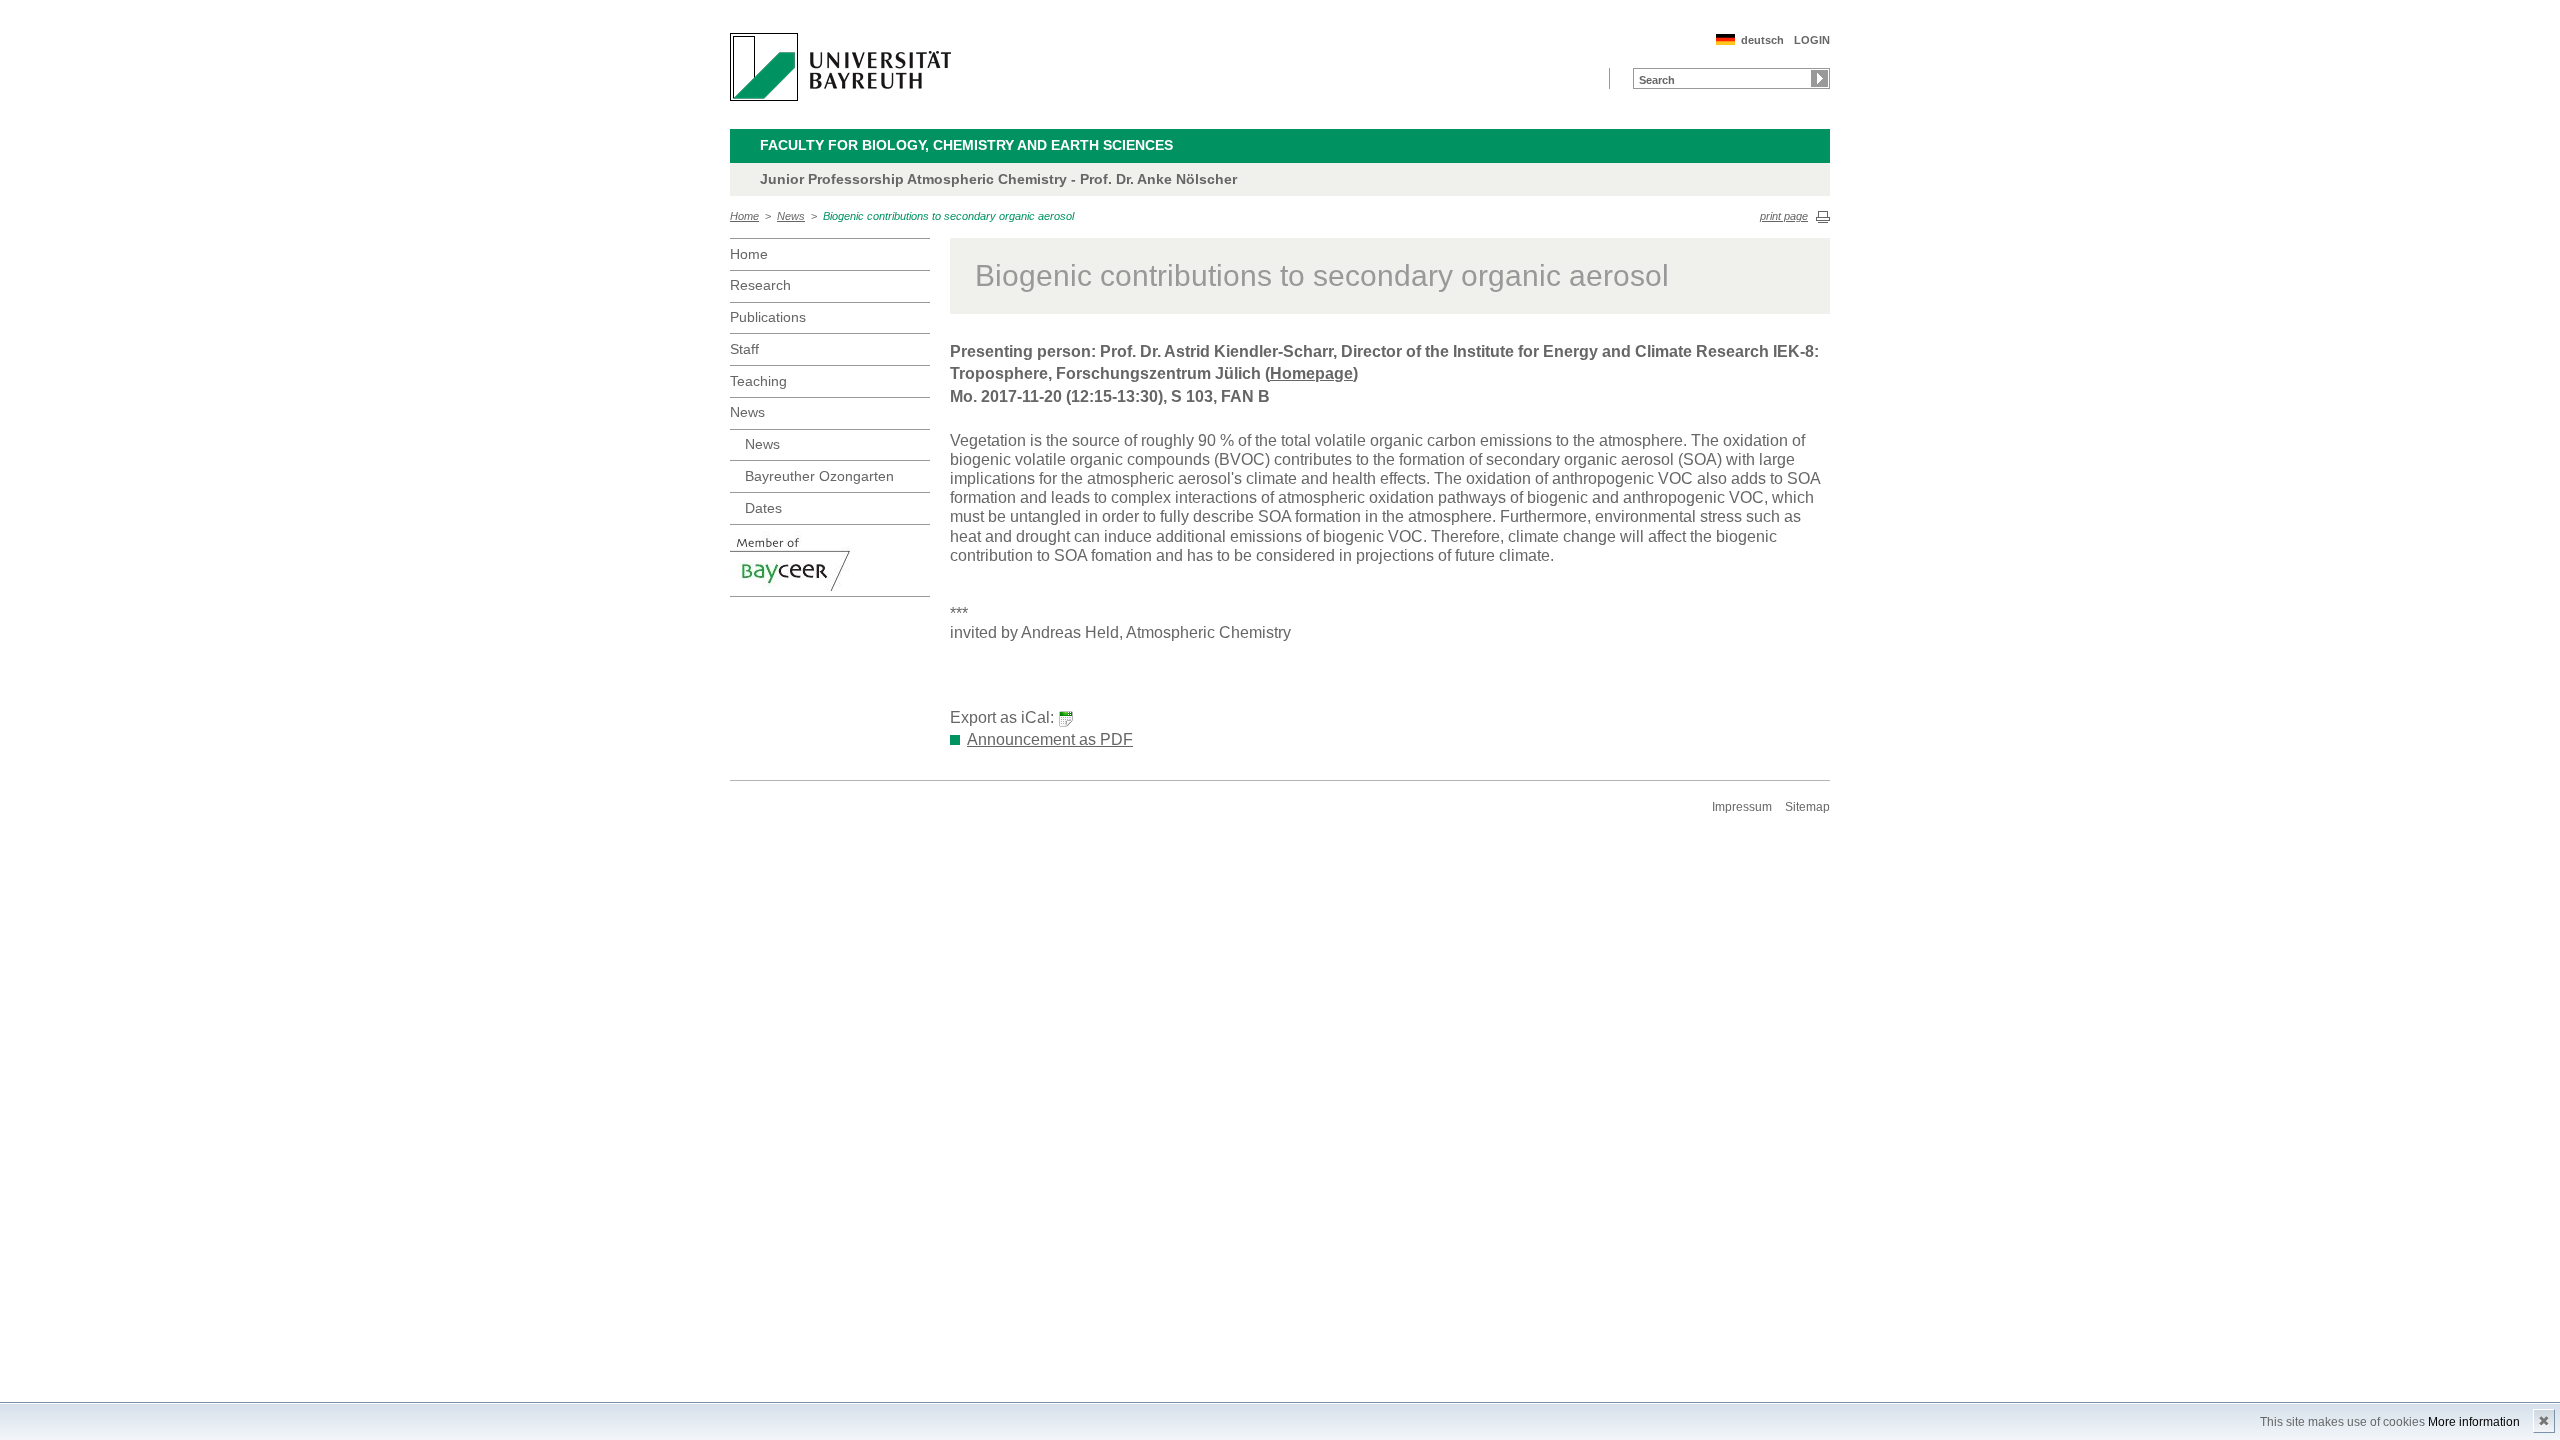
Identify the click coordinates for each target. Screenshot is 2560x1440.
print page (1784, 216)
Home (744, 216)
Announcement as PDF (1050, 739)
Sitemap (1807, 807)
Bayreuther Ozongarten (819, 476)
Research (760, 285)
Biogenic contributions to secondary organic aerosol (948, 216)
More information (2474, 1422)
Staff (744, 349)
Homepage (1311, 373)
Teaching (758, 381)
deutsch (1762, 40)
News (791, 216)
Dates (763, 508)
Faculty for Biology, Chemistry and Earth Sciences (966, 145)
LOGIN (1812, 40)
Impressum (1742, 807)
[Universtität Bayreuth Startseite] (840, 67)
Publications (768, 317)
